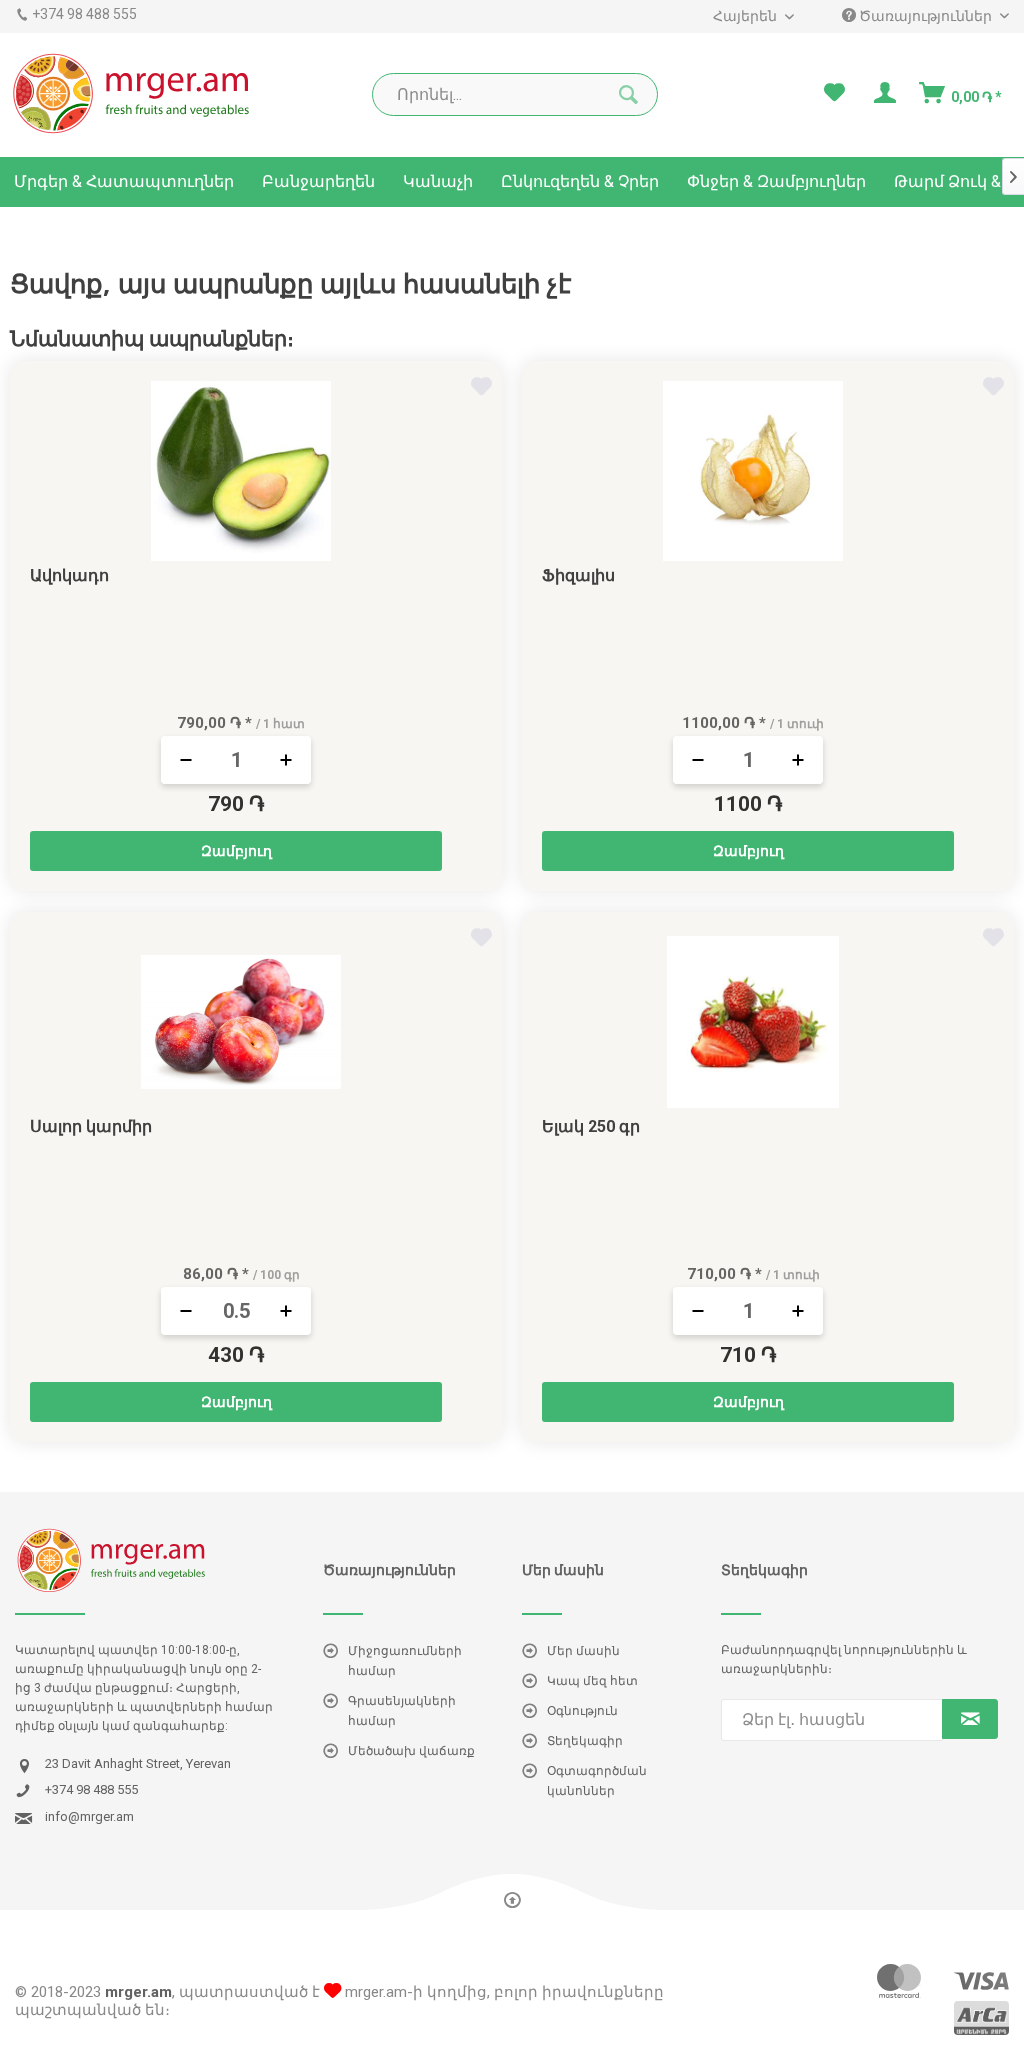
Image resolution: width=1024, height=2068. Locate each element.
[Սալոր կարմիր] (241, 1022)
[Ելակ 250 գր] (753, 1022)
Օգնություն (582, 1711)
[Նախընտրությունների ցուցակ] (834, 93)
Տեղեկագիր (585, 1741)
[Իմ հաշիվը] (883, 93)
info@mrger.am (89, 1817)
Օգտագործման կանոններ (597, 1781)
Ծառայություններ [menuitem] (925, 16)
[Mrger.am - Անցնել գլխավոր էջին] (132, 93)
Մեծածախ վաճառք (411, 1751)
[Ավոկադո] (241, 471)
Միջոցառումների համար (405, 1661)
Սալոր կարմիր (91, 1126)
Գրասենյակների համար (402, 1711)
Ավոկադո (69, 575)
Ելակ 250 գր (591, 1126)
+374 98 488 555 (84, 14)
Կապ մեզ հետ (592, 1681)
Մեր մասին (583, 1651)
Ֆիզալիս (578, 575)
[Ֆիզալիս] (753, 471)
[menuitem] (752, 16)
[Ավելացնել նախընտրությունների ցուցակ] (484, 389)
